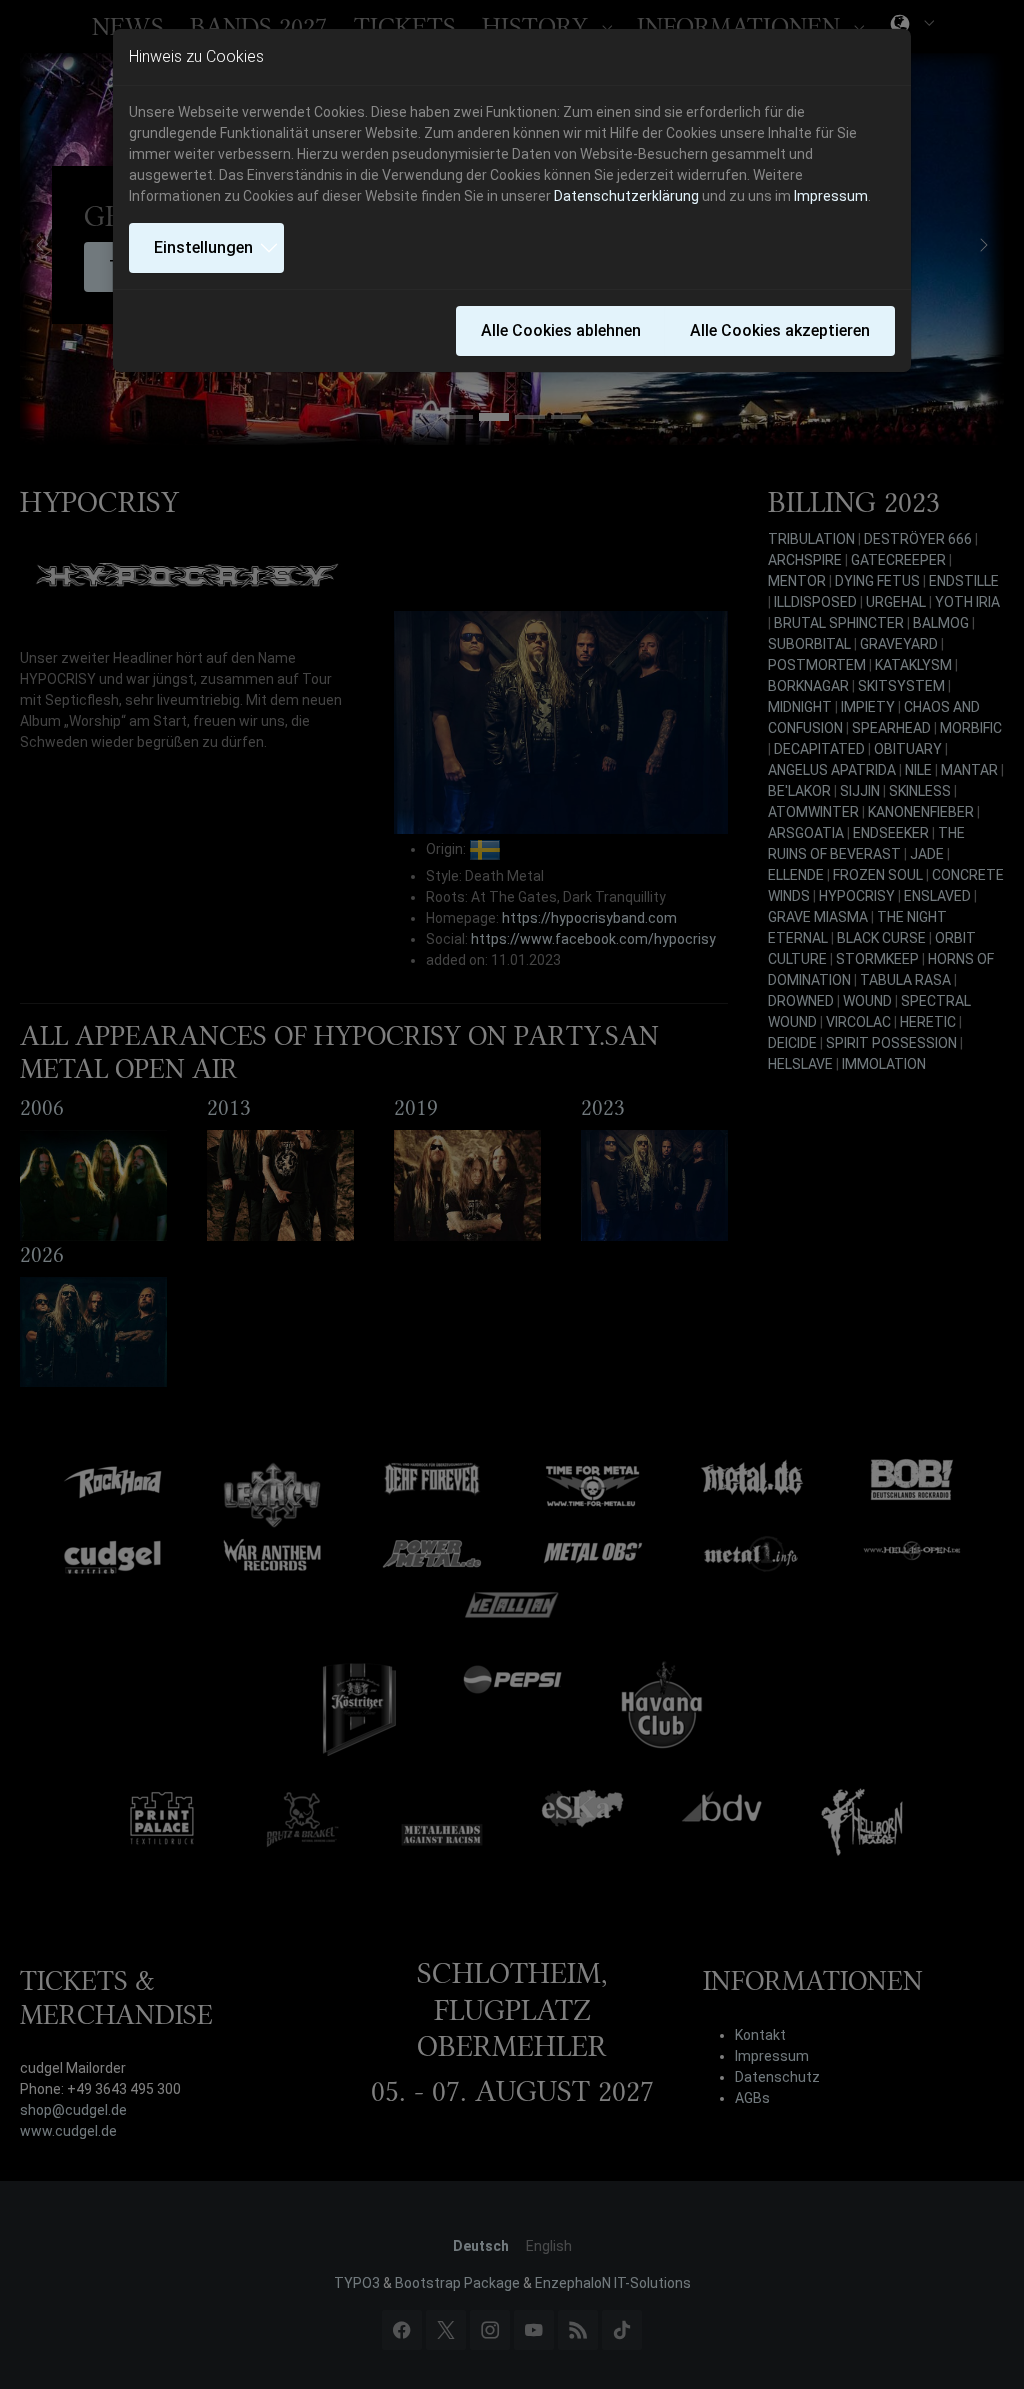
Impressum (831, 196)
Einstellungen (203, 247)
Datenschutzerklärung (626, 196)
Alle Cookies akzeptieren (780, 330)
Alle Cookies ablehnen (561, 330)
